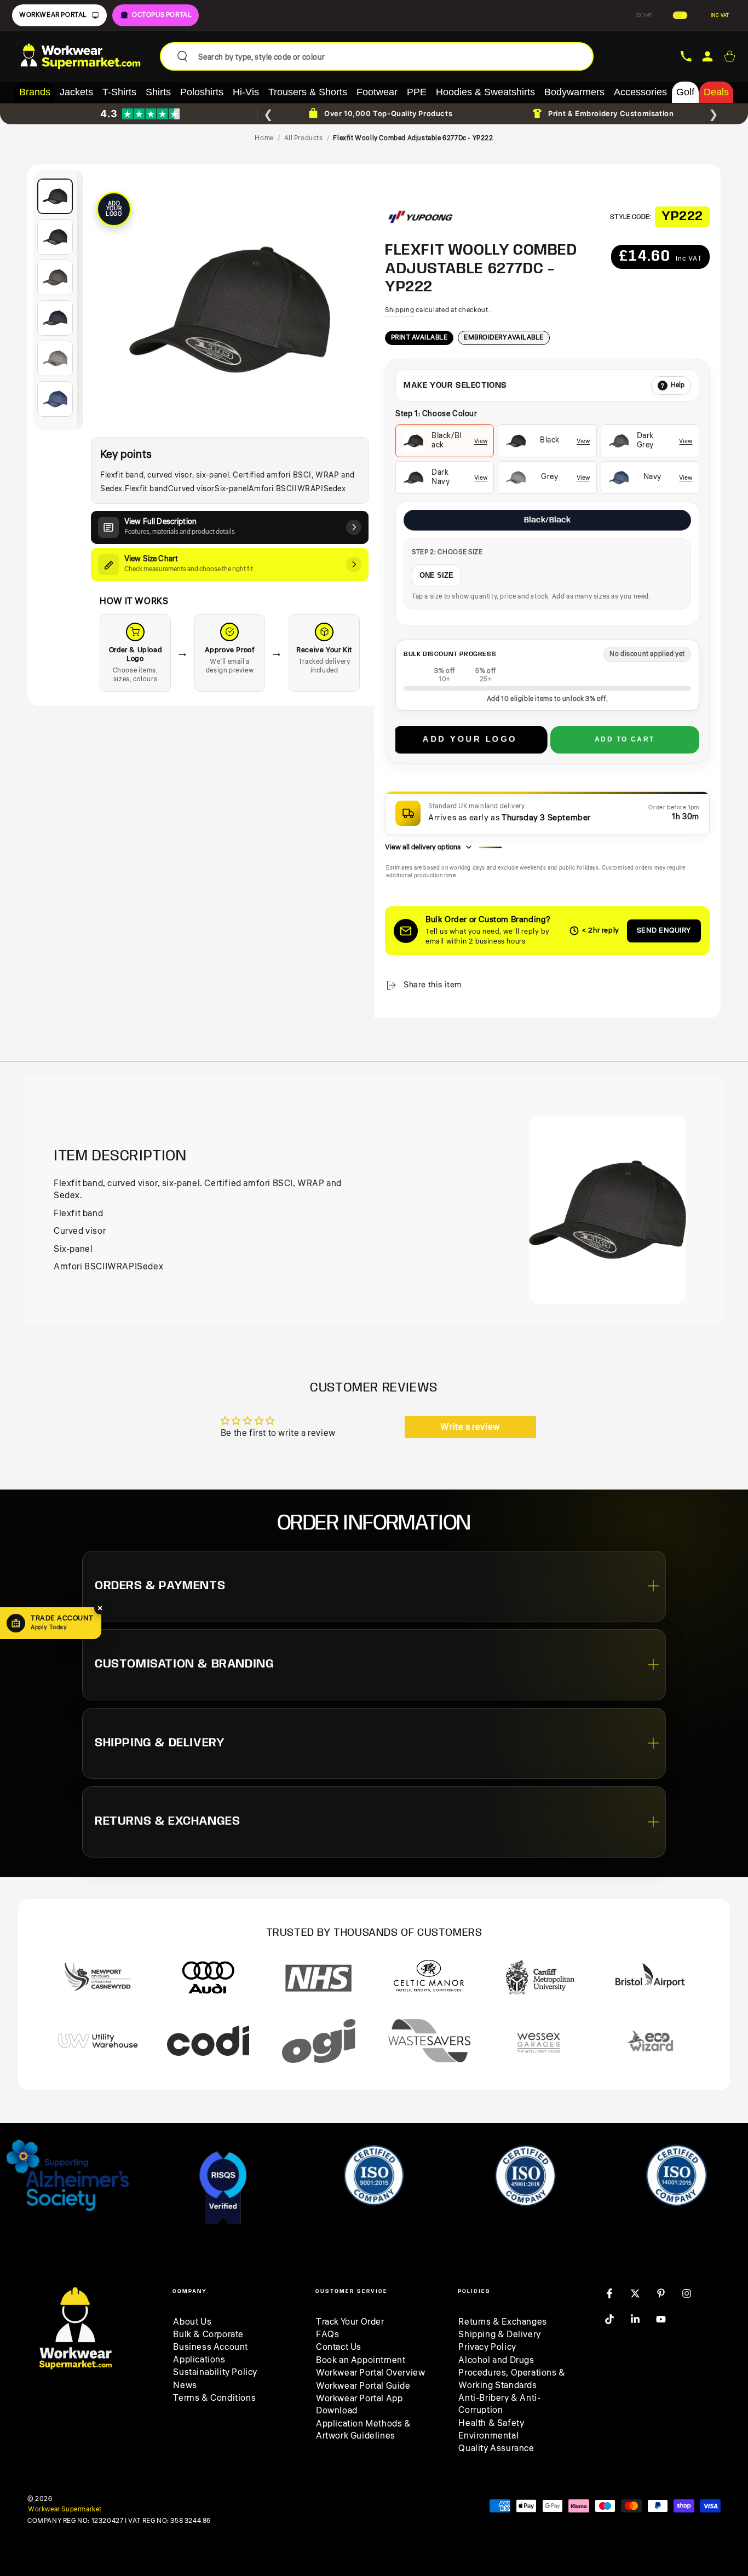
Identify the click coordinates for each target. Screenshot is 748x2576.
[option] (445, 441)
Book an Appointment (361, 2360)
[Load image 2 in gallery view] (55, 237)
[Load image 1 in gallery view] (55, 196)
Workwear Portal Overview (370, 2373)
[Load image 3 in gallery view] (55, 277)
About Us (192, 2322)
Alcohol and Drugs (496, 2360)
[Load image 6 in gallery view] (55, 399)
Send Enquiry (664, 930)
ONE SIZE (436, 575)
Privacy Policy (487, 2347)
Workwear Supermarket (65, 2510)
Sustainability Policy (215, 2372)
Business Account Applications (211, 2353)
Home (264, 138)
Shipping (400, 310)
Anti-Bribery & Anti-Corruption (499, 2404)
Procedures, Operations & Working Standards (512, 2379)
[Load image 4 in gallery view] (55, 318)
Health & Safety (491, 2423)
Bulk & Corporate (208, 2334)
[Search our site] (182, 56)
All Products (304, 138)
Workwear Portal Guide (363, 2386)
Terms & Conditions (214, 2398)
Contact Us (339, 2347)
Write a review (470, 1427)
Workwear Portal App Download (359, 2405)
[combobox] (391, 56)
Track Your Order (350, 2322)
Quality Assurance (496, 2448)
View (481, 441)
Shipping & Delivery (499, 2334)
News (185, 2385)
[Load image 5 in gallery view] (55, 358)
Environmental (488, 2436)
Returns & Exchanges (502, 2322)
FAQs (327, 2334)
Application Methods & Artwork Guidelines (364, 2430)
